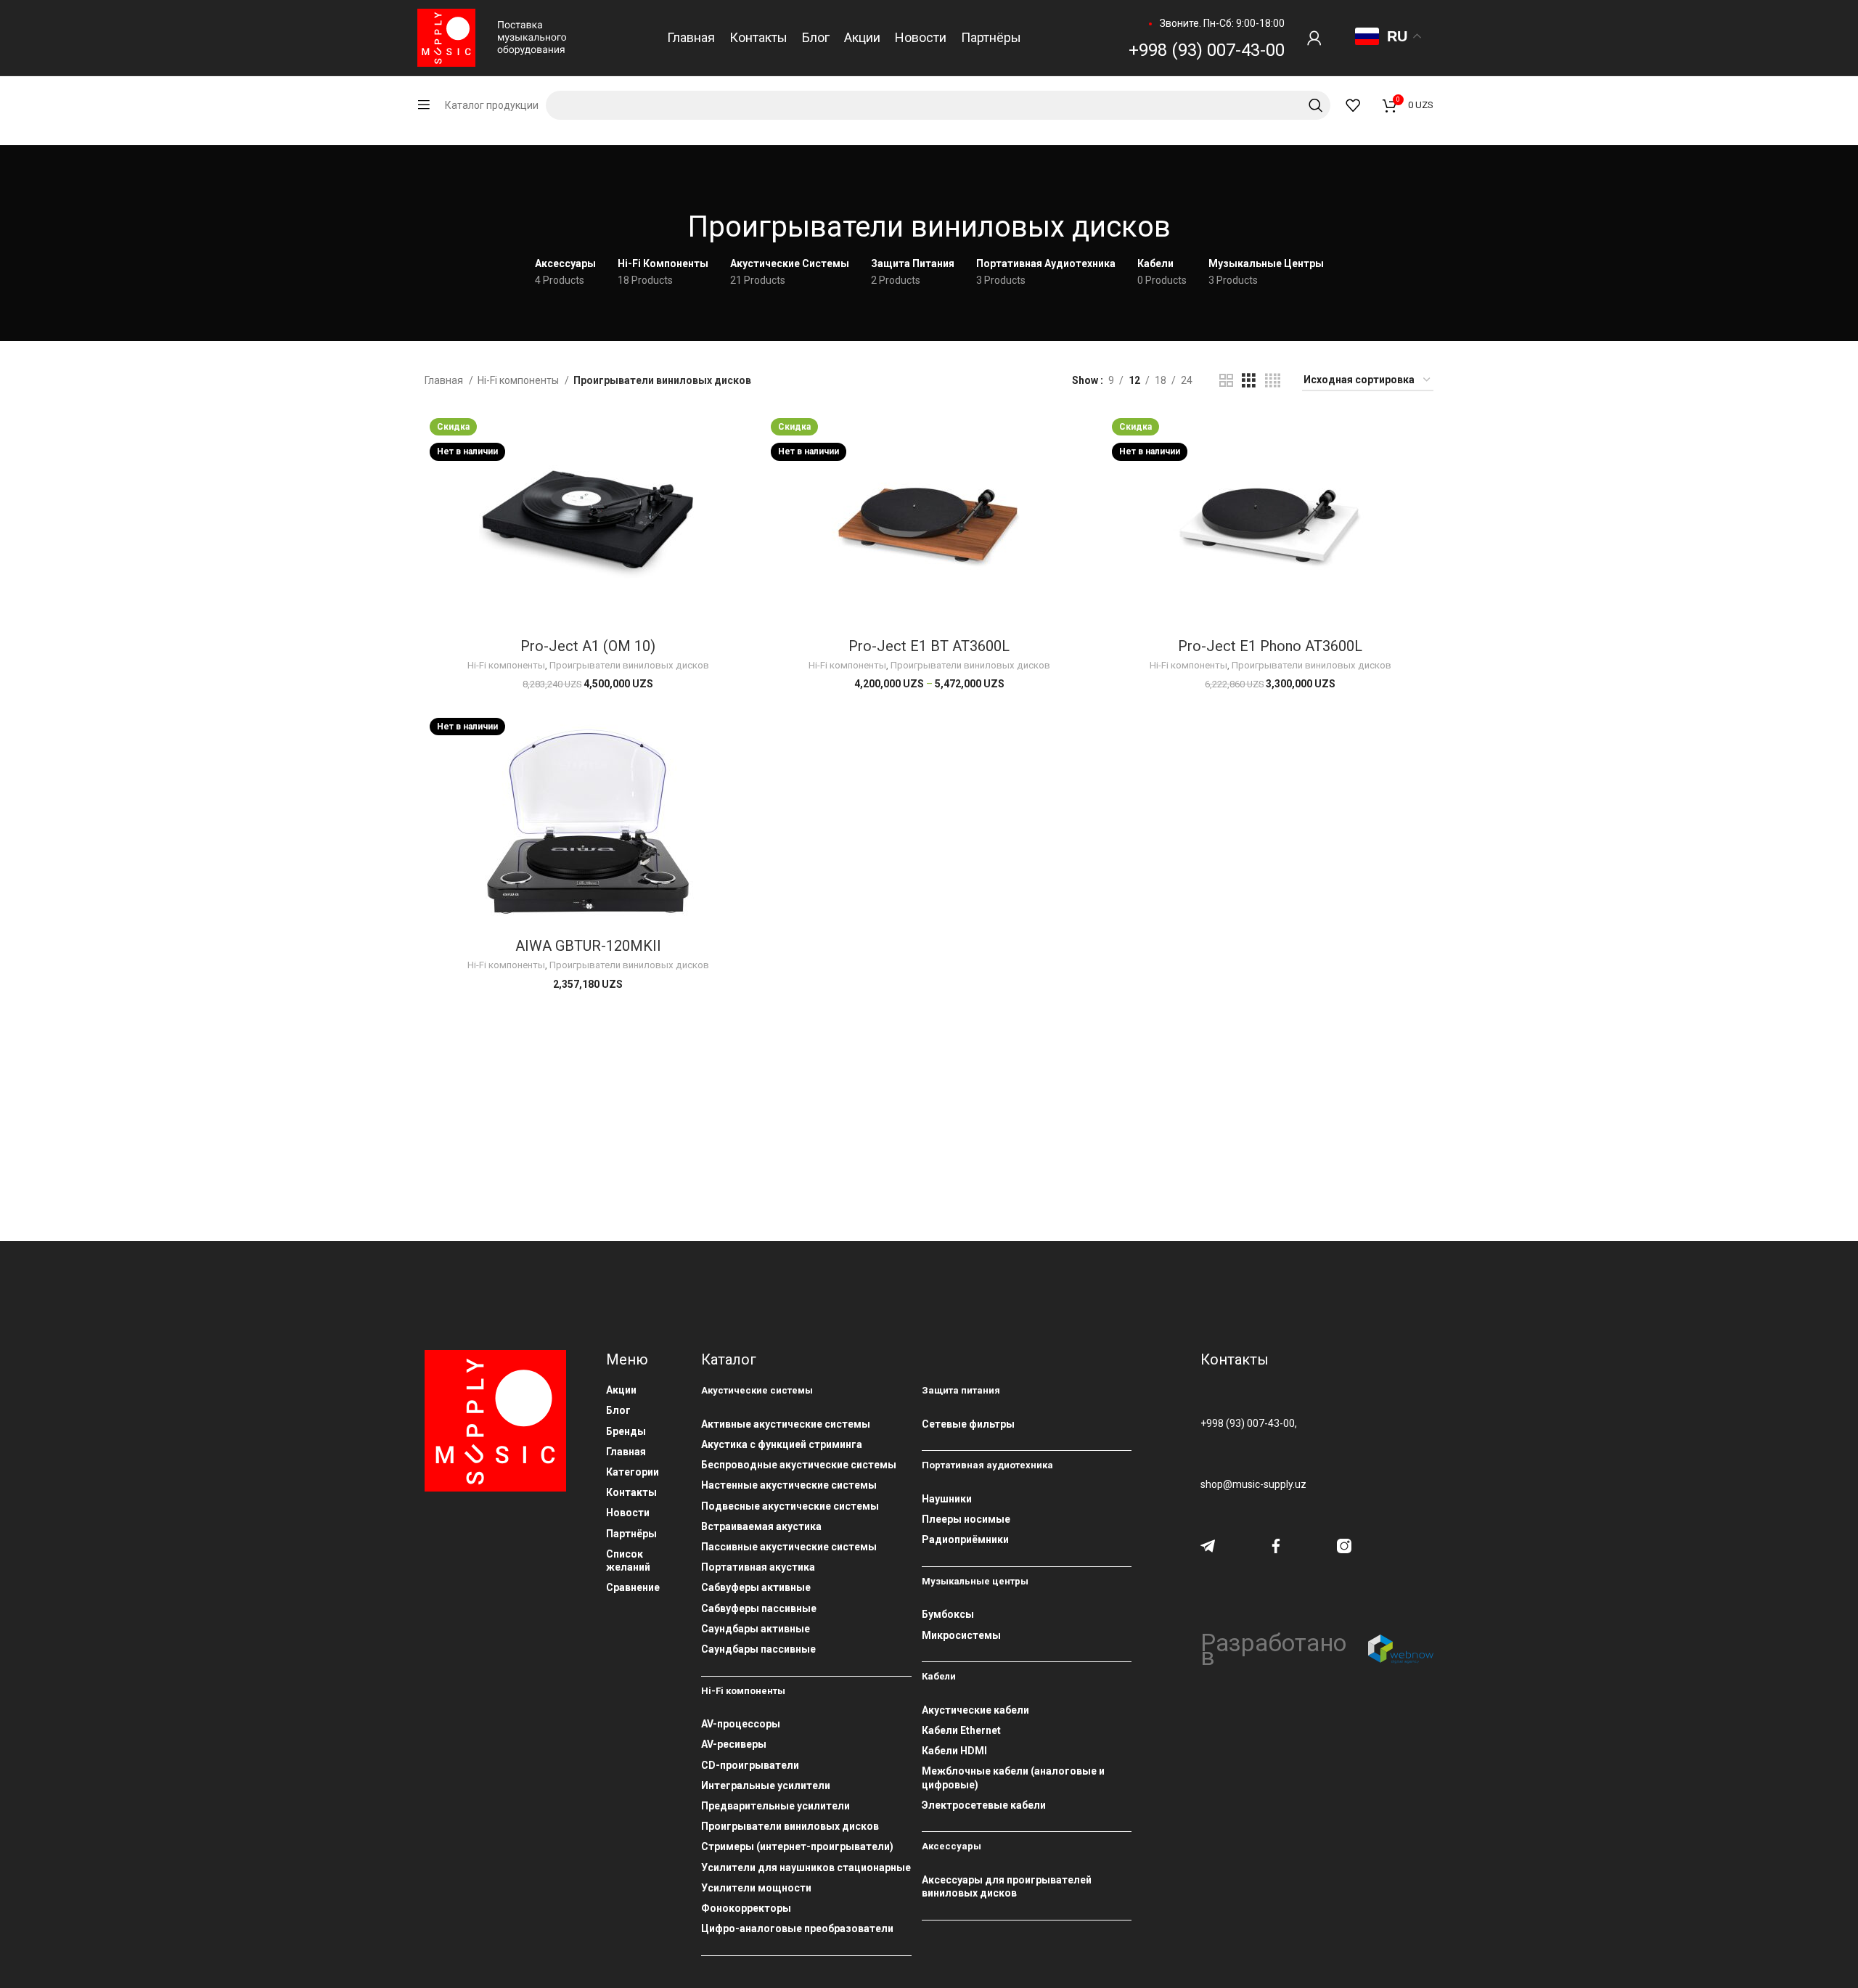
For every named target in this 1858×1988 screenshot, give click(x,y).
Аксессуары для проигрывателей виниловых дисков (1007, 1886)
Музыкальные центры (975, 1581)
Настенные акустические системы (789, 1485)
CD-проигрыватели (750, 1765)
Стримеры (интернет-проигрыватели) (797, 1846)
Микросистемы (961, 1635)
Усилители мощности (756, 1888)
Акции (621, 1390)
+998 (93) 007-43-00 (1207, 50)
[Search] (938, 105)
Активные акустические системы (786, 1424)
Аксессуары (951, 1846)
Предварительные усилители (775, 1806)
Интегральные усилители (766, 1785)
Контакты (631, 1492)
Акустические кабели (975, 1710)
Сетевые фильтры (968, 1424)
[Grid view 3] (1249, 381)
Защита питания (961, 1390)
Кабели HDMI (954, 1751)
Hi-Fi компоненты (519, 380)
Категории (633, 1472)
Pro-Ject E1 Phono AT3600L (1270, 646)
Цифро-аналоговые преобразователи (797, 1928)
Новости (628, 1513)
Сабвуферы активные (756, 1587)
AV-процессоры (741, 1724)
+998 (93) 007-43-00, (1249, 1423)
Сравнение (633, 1587)
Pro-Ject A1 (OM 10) (588, 646)
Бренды (626, 1431)
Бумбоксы (948, 1614)
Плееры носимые (966, 1519)
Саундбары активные (756, 1629)
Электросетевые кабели (984, 1805)
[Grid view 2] (1226, 381)
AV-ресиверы (734, 1744)
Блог (618, 1410)
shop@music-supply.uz (1253, 1484)
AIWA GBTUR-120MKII (588, 946)
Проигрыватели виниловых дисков (629, 665)
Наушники (947, 1499)
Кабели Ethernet (961, 1730)
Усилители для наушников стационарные (806, 1868)
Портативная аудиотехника (987, 1465)
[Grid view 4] (1273, 381)
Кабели (939, 1676)
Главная (445, 380)
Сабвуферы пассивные (759, 1608)
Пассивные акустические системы (789, 1547)
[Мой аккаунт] (1314, 38)
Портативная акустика (758, 1567)
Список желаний (628, 1560)
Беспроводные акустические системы (799, 1465)
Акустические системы (757, 1390)
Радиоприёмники (965, 1539)
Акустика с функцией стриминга (782, 1444)
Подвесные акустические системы (790, 1506)
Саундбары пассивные (758, 1649)
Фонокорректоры (746, 1908)
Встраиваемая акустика (761, 1526)
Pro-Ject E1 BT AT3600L (929, 646)
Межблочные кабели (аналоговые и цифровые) (1013, 1778)
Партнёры (631, 1534)
